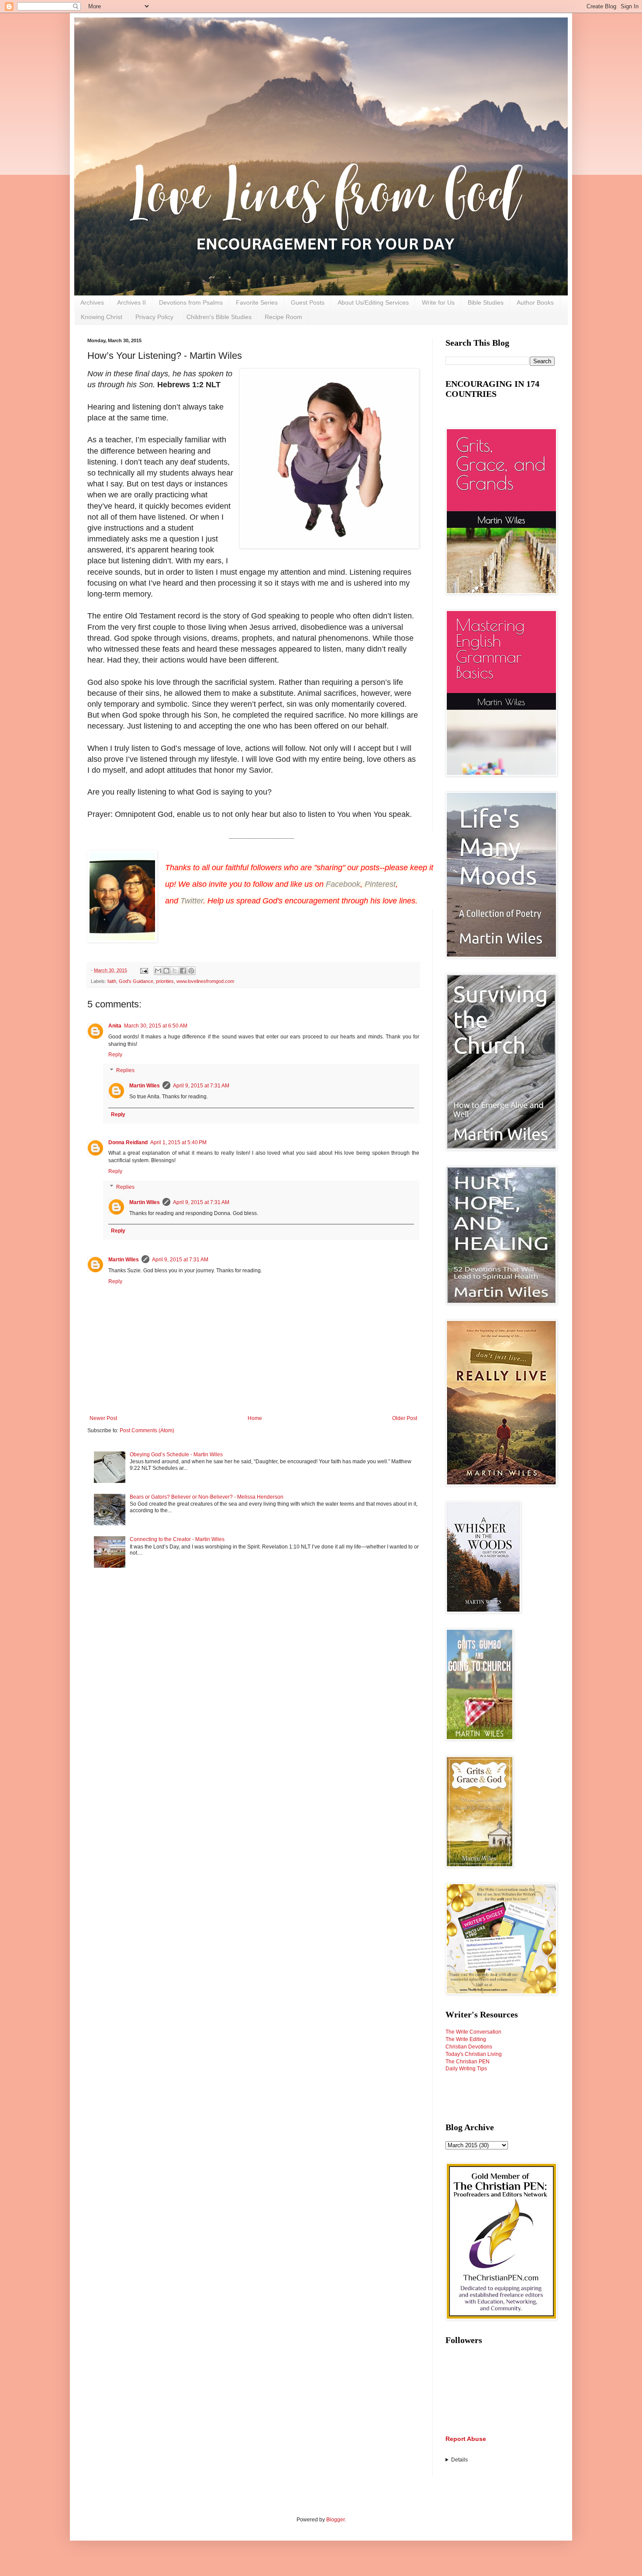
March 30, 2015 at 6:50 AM (156, 1026)
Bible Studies (486, 302)
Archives (92, 302)
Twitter (192, 901)
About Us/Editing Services (373, 302)
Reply (115, 1055)
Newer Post (103, 1418)
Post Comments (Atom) (147, 1430)
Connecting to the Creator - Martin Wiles (177, 1539)
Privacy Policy (154, 317)
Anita (115, 1026)
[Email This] (158, 971)
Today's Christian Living (474, 2054)
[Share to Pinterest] (191, 971)
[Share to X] (175, 971)
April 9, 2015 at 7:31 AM (201, 1086)
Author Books (535, 302)
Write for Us (438, 302)
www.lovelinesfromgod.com (205, 981)
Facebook (343, 884)
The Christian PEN (468, 2062)
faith (112, 981)
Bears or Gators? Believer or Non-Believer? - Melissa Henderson (207, 1497)
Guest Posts (308, 302)
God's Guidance (136, 981)
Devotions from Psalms (191, 302)
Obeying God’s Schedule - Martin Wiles (176, 1455)
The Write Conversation (473, 2032)
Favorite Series (257, 302)
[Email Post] (144, 970)
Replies (125, 1070)
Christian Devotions (469, 2047)
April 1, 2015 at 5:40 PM (178, 1142)
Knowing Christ (102, 317)
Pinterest (380, 884)
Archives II (131, 302)
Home (255, 1418)
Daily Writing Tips (466, 2069)
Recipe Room (283, 317)
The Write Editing (466, 2039)
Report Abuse (466, 2439)
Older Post (405, 1418)
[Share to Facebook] (183, 971)
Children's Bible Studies (219, 317)
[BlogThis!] (166, 971)
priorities (165, 981)
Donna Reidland (128, 1142)
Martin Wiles (145, 1086)
